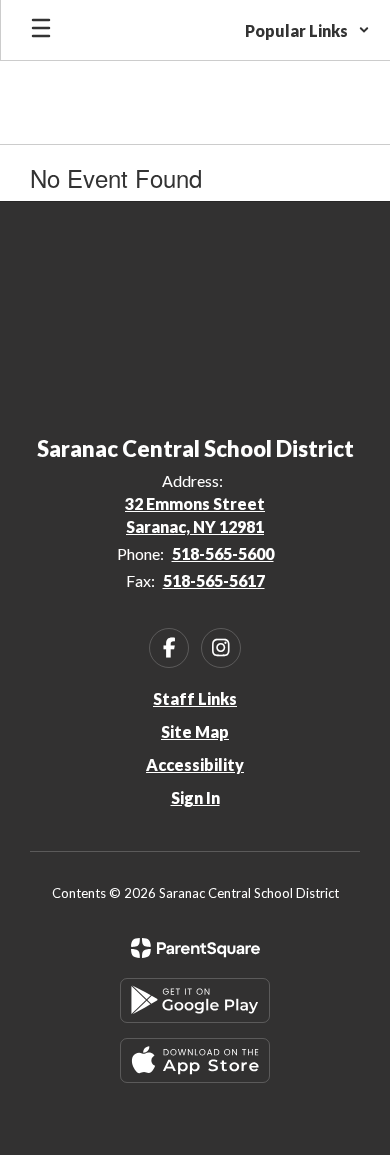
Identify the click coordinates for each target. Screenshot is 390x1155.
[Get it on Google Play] (195, 1000)
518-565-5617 (214, 580)
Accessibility (195, 764)
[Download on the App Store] (195, 1060)
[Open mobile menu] (41, 30)
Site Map (195, 731)
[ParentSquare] (195, 948)
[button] (307, 30)
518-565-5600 (223, 553)
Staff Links (195, 698)
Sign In (195, 797)
